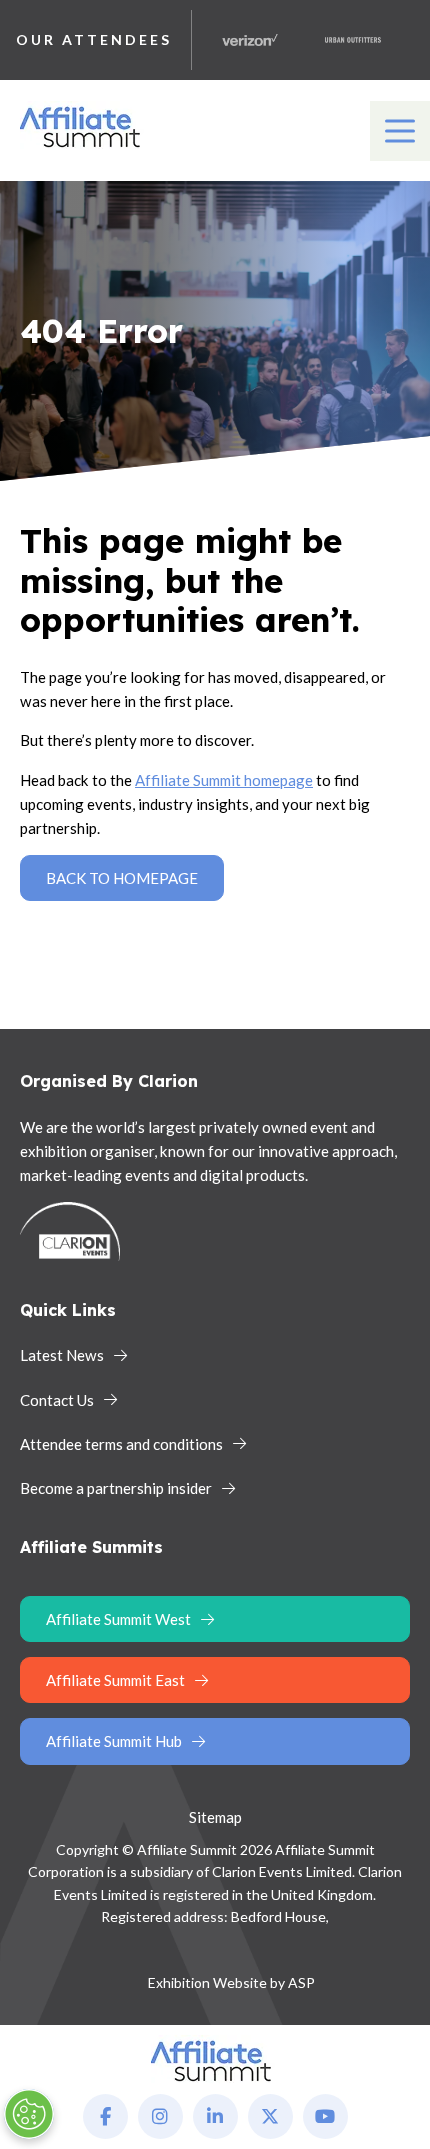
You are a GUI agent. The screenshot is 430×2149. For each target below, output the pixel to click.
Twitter (270, 2116)
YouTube (325, 2116)
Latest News (62, 1355)
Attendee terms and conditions (121, 1444)
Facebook (105, 2116)
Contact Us (57, 1400)
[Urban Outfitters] (344, 40)
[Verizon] (241, 40)
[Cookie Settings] (29, 2114)
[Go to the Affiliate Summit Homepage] (84, 148)
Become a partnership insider (116, 1488)
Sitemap (215, 1817)
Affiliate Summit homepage (224, 780)
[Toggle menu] (400, 131)
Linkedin (215, 2116)
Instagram (160, 2116)
